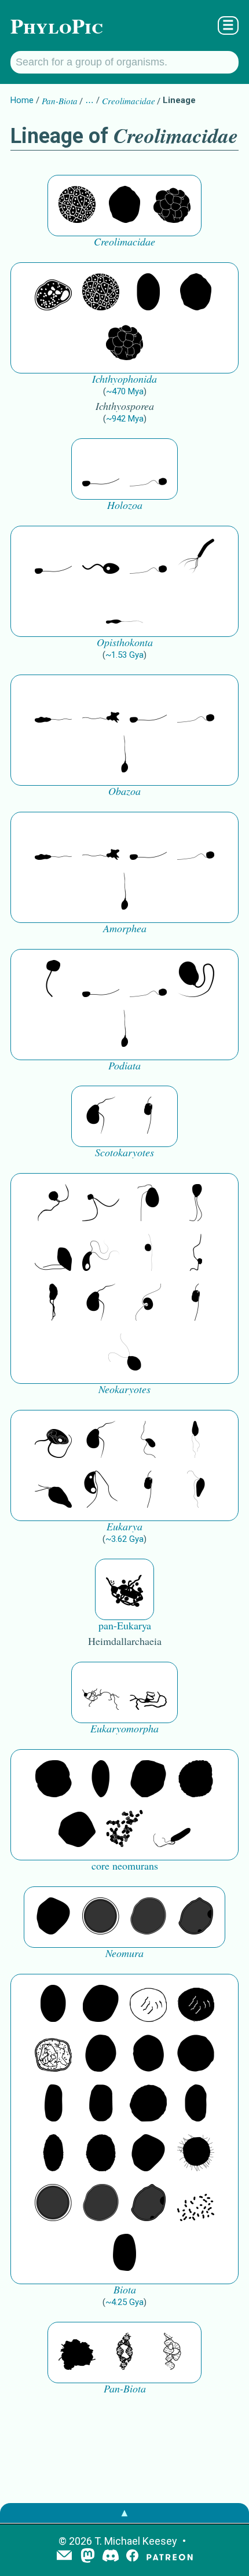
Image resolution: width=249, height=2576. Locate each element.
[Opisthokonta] (196, 556)
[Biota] (148, 2005)
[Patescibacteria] (53, 2154)
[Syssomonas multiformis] (101, 469)
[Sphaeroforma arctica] (77, 206)
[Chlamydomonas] (124, 1353)
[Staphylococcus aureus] (196, 2054)
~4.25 (124, 2302)
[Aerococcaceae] (101, 2005)
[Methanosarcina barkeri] (148, 1780)
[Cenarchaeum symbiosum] (124, 1830)
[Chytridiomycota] (101, 556)
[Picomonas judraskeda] (196, 1254)
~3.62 (124, 1539)
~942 (125, 419)
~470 (125, 391)
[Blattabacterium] (53, 2005)
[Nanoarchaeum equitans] (53, 1917)
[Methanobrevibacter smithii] (101, 1780)
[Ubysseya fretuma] (53, 1204)
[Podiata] (196, 980)
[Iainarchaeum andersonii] (196, 1917)
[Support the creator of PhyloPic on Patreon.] (170, 2557)
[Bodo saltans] (53, 1441)
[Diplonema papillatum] (53, 1490)
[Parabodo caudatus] (196, 1490)
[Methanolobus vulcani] (77, 1830)
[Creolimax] (172, 206)
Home (22, 100)
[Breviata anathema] (53, 705)
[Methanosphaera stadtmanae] (53, 1780)
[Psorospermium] (148, 293)
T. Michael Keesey (136, 2541)
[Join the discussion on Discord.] (111, 2557)
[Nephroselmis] (148, 1303)
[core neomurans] (172, 1830)
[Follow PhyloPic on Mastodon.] (88, 2557)
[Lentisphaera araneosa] (148, 2104)
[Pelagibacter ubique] (196, 2104)
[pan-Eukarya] (124, 1589)
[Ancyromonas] (148, 1116)
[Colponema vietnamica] (53, 1303)
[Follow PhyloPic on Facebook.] (132, 2557)
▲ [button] (124, 2513)
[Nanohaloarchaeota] (148, 1917)
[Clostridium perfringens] (101, 2104)
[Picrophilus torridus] (196, 1780)
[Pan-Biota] (77, 2353)
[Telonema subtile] (196, 1204)
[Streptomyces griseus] (148, 2054)
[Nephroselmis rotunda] (148, 1254)
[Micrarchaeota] (101, 1917)
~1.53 (124, 655)
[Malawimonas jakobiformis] (101, 1116)
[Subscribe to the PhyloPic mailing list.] (64, 2556)
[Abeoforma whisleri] (53, 293)
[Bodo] (196, 1441)
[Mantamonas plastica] (53, 980)
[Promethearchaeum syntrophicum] (101, 1692)
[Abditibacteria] (101, 2054)
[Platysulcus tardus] (148, 1204)
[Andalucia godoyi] (148, 1441)
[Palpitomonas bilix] (101, 1204)
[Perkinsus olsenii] (101, 1254)
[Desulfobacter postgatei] (196, 2204)
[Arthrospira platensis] (53, 2104)
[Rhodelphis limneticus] (53, 1254)
